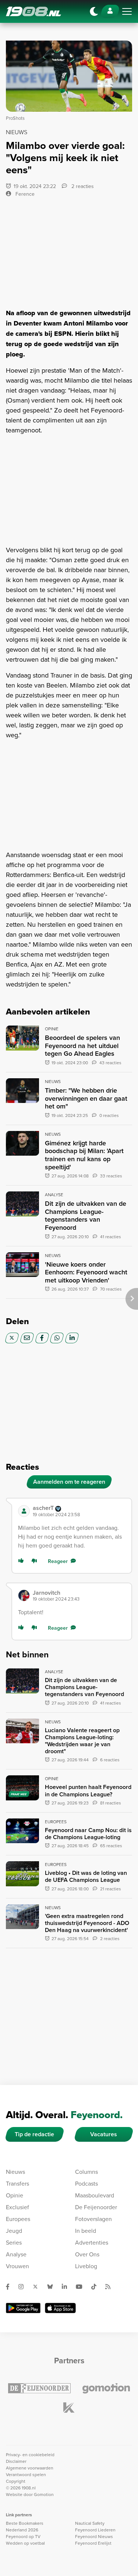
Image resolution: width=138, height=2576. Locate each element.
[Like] (22, 1561)
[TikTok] (97, 2287)
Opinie (15, 2195)
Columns (86, 2172)
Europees (18, 2219)
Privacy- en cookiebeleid (30, 2455)
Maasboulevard (95, 2195)
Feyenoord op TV (23, 2536)
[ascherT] (24, 1511)
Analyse (16, 2254)
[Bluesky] (53, 2287)
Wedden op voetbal (25, 2543)
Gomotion (44, 2494)
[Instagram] (24, 2287)
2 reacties (82, 186)
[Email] (27, 1338)
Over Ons (87, 2254)
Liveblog (86, 2266)
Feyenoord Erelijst (93, 2543)
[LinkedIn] (72, 1338)
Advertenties (92, 2242)
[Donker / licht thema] (94, 11)
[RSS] (111, 2287)
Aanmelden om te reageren (69, 1482)
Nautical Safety (90, 2523)
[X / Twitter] (12, 1338)
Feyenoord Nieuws (94, 2536)
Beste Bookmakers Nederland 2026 (25, 2526)
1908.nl (33, 11)
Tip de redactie (34, 2134)
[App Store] (60, 2308)
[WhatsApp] (57, 1338)
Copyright (16, 2481)
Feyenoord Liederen (95, 2530)
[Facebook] (42, 1338)
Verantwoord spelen (26, 2474)
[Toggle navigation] (127, 11)
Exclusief (17, 2207)
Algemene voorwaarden (30, 2468)
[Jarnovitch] (24, 1595)
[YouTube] (82, 2287)
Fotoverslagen (93, 2219)
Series (14, 2242)
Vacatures (104, 2134)
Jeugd (14, 2231)
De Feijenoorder (96, 2207)
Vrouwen (17, 2266)
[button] (79, 1511)
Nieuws (15, 2172)
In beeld (86, 2231)
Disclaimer (16, 2461)
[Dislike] (36, 1561)
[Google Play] (23, 2308)
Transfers (17, 2183)
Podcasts (86, 2183)
